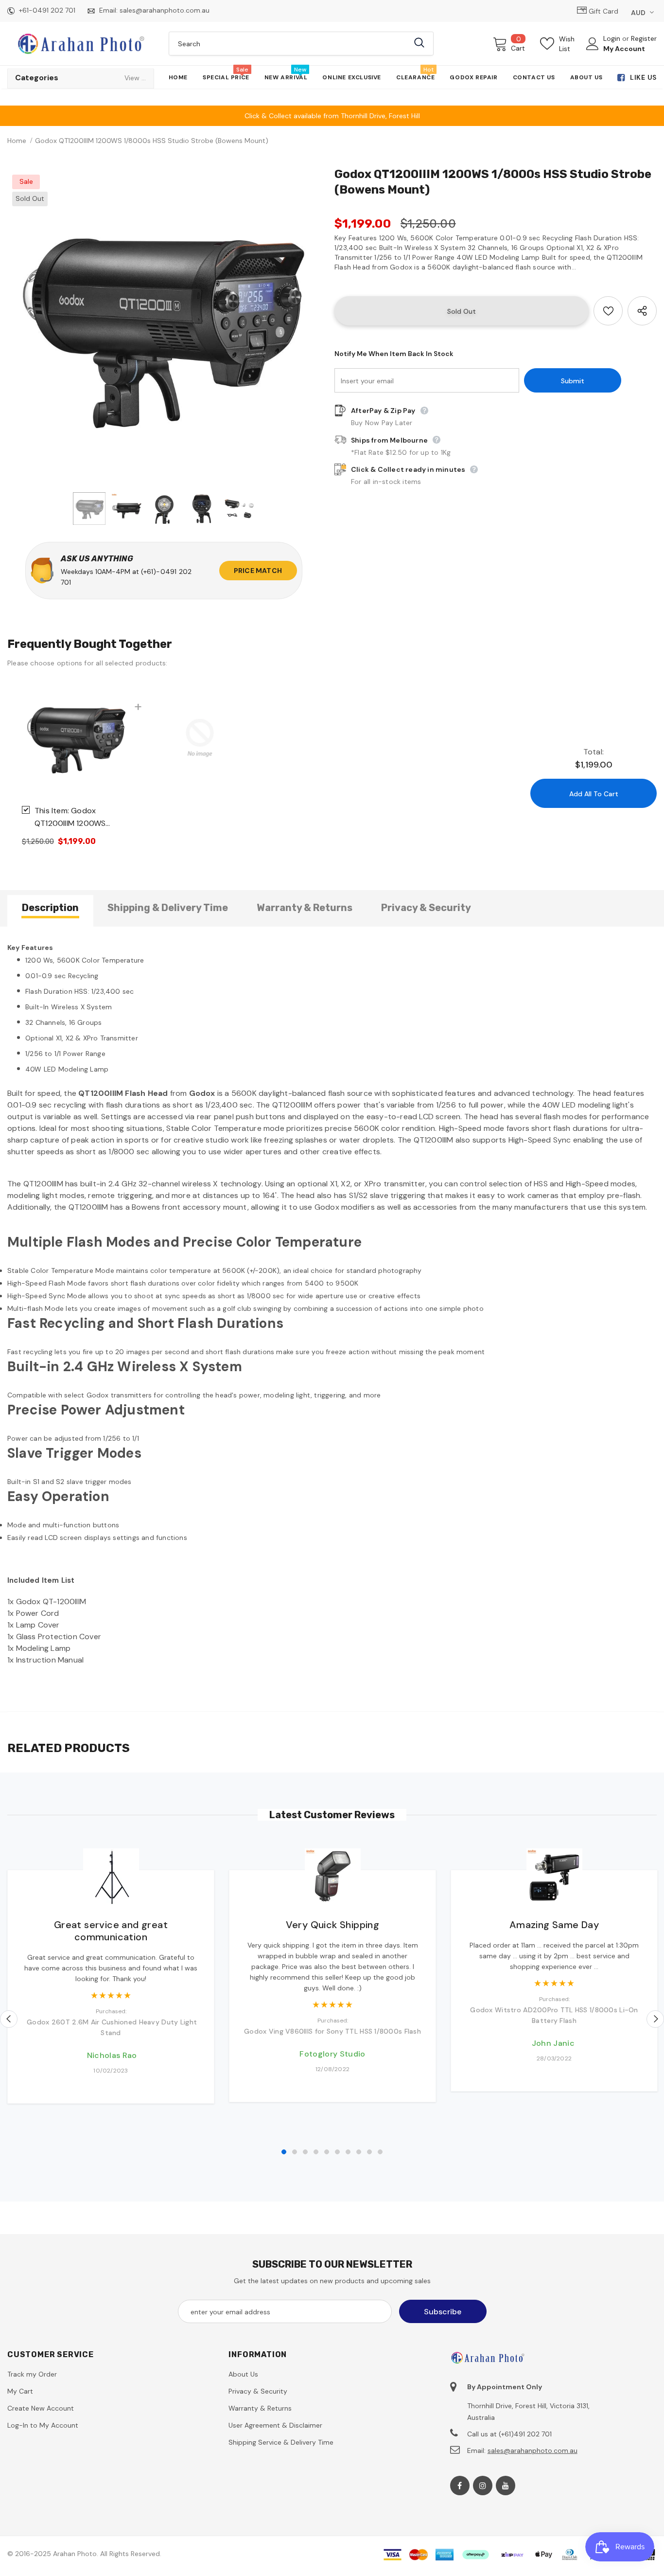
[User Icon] (593, 44)
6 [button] (337, 2152)
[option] (164, 326)
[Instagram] (483, 2486)
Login (613, 38)
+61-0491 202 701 (47, 10)
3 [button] (305, 2152)
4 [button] (316, 2152)
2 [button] (295, 2152)
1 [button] (284, 2152)
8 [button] (359, 2152)
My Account (624, 49)
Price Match (258, 571)
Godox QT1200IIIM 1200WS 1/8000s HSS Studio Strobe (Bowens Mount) (78, 818)
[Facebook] (460, 2486)
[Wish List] (608, 311)
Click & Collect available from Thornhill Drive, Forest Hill (332, 116)
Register (644, 38)
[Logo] (81, 43)
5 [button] (327, 2152)
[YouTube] (506, 2486)
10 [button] (380, 2152)
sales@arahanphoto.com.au (165, 10)
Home (17, 141)
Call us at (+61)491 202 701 (509, 2434)
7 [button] (348, 2152)
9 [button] (369, 2152)
